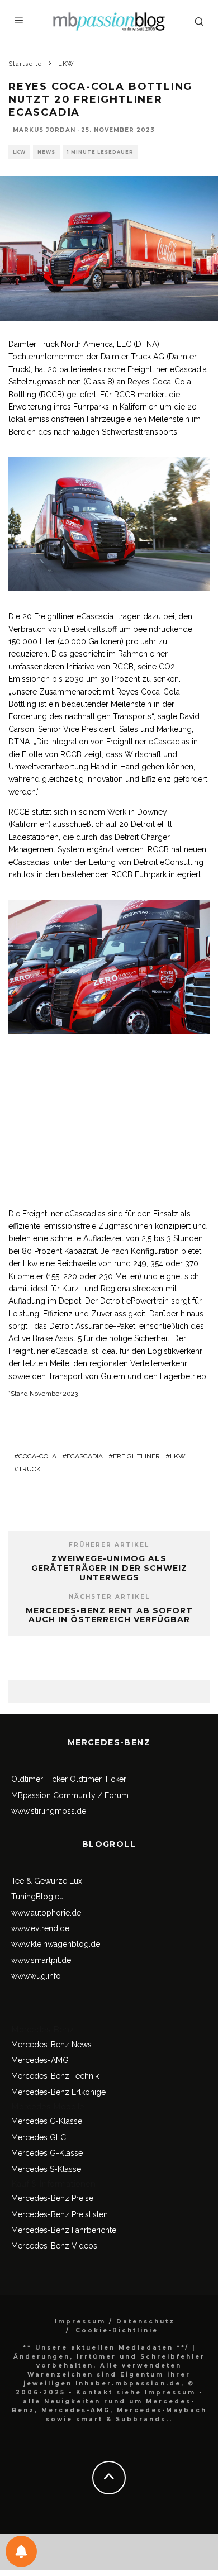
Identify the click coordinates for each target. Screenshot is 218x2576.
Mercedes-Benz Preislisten (60, 2214)
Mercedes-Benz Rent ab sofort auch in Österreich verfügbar (109, 1615)
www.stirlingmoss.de (49, 1811)
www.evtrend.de (40, 1928)
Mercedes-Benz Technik (55, 2076)
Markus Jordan (44, 130)
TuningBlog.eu (37, 1897)
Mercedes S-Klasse (46, 2169)
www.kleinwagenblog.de (56, 1944)
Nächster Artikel (109, 1597)
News (46, 152)
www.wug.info (36, 1976)
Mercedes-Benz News (51, 2045)
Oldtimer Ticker (39, 1779)
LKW (19, 152)
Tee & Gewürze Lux (47, 1881)
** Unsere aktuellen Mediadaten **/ (106, 2348)
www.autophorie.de (46, 1913)
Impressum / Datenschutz (115, 2321)
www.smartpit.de (41, 1960)
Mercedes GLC (39, 2137)
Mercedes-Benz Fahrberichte (64, 2230)
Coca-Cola (37, 1456)
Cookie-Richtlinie (117, 2330)
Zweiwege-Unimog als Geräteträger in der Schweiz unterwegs (109, 1568)
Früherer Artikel (109, 1545)
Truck (30, 1469)
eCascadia (85, 1456)
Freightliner (136, 1456)
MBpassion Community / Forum (70, 1795)
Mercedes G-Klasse (47, 2153)
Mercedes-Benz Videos (54, 2246)
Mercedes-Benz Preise (52, 2198)
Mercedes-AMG (40, 2060)
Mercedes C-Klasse (47, 2121)
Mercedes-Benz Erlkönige (58, 2092)
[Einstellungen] (21, 2551)
